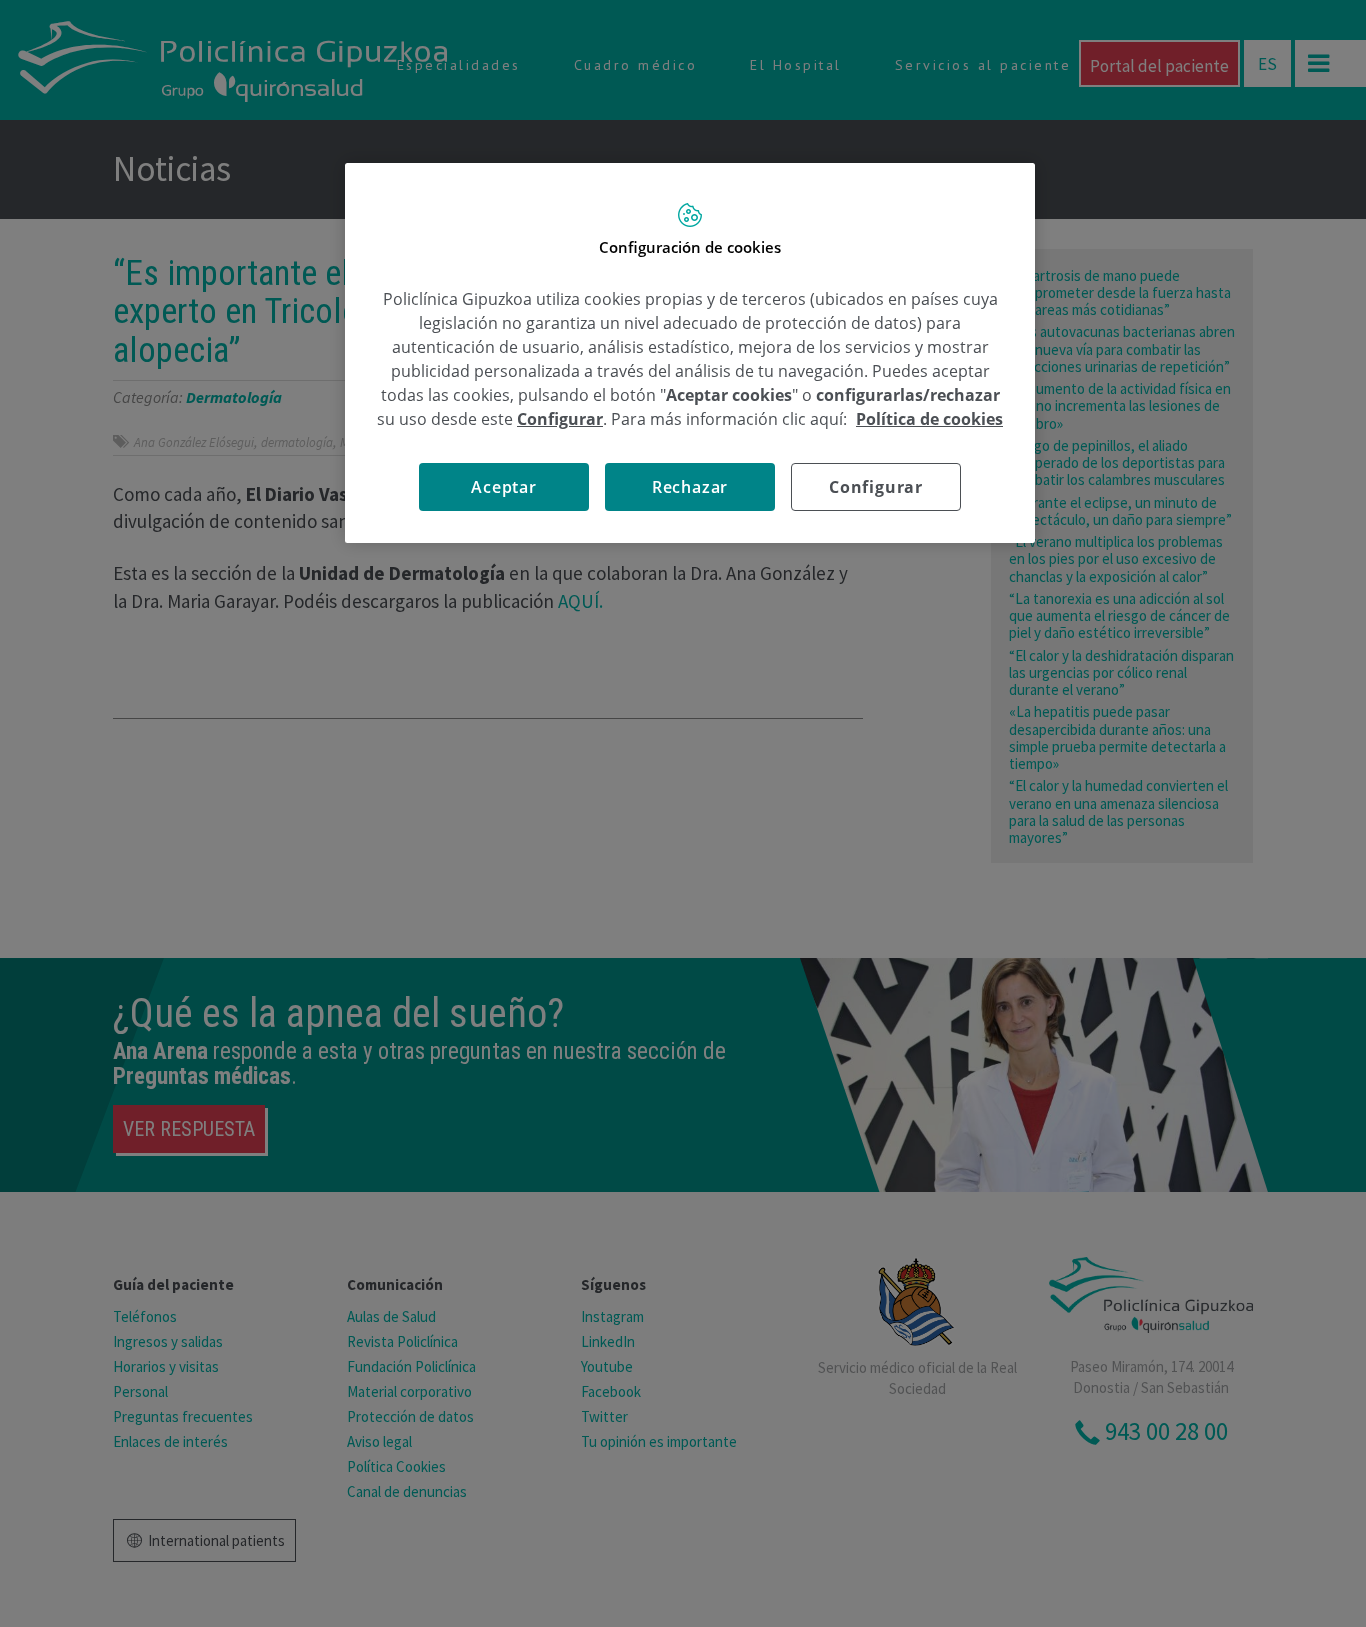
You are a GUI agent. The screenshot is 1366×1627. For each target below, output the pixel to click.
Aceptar (504, 487)
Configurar (876, 487)
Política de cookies (929, 419)
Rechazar (690, 487)
